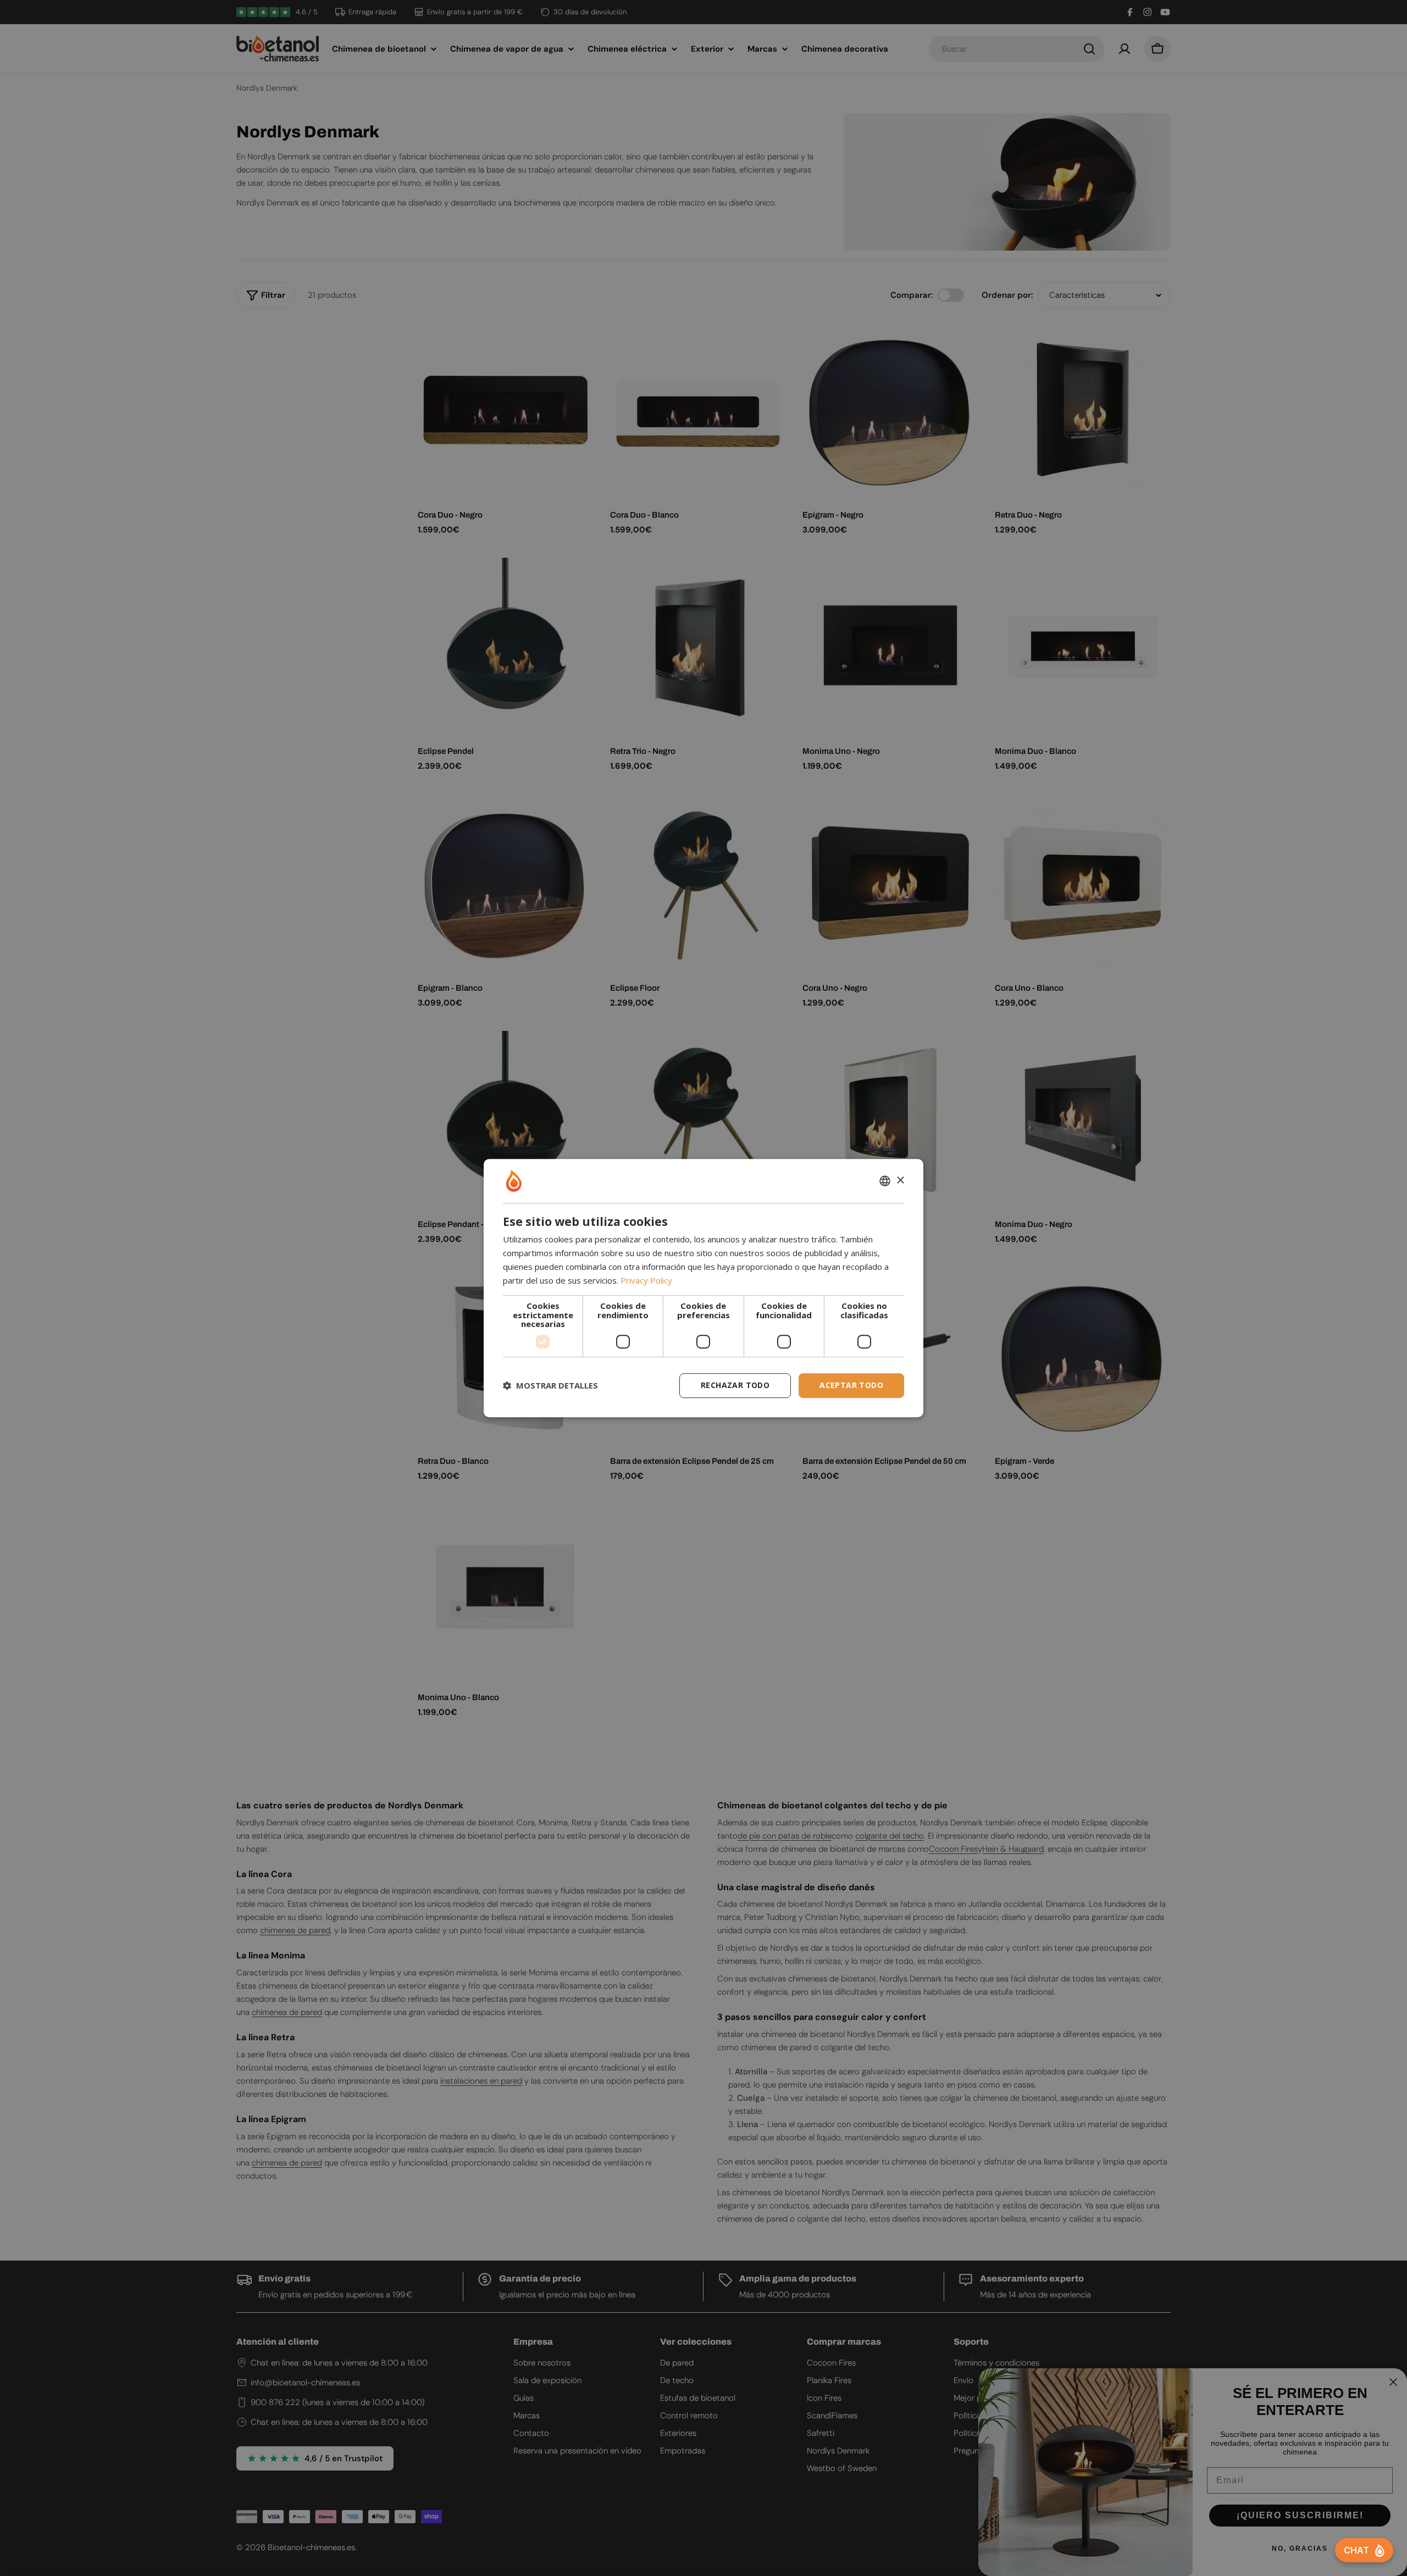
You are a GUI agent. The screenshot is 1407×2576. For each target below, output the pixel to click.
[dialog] (703, 1288)
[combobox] (885, 1181)
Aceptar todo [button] (851, 1385)
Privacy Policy (646, 1280)
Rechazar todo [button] (735, 1385)
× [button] (900, 1181)
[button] (550, 1385)
